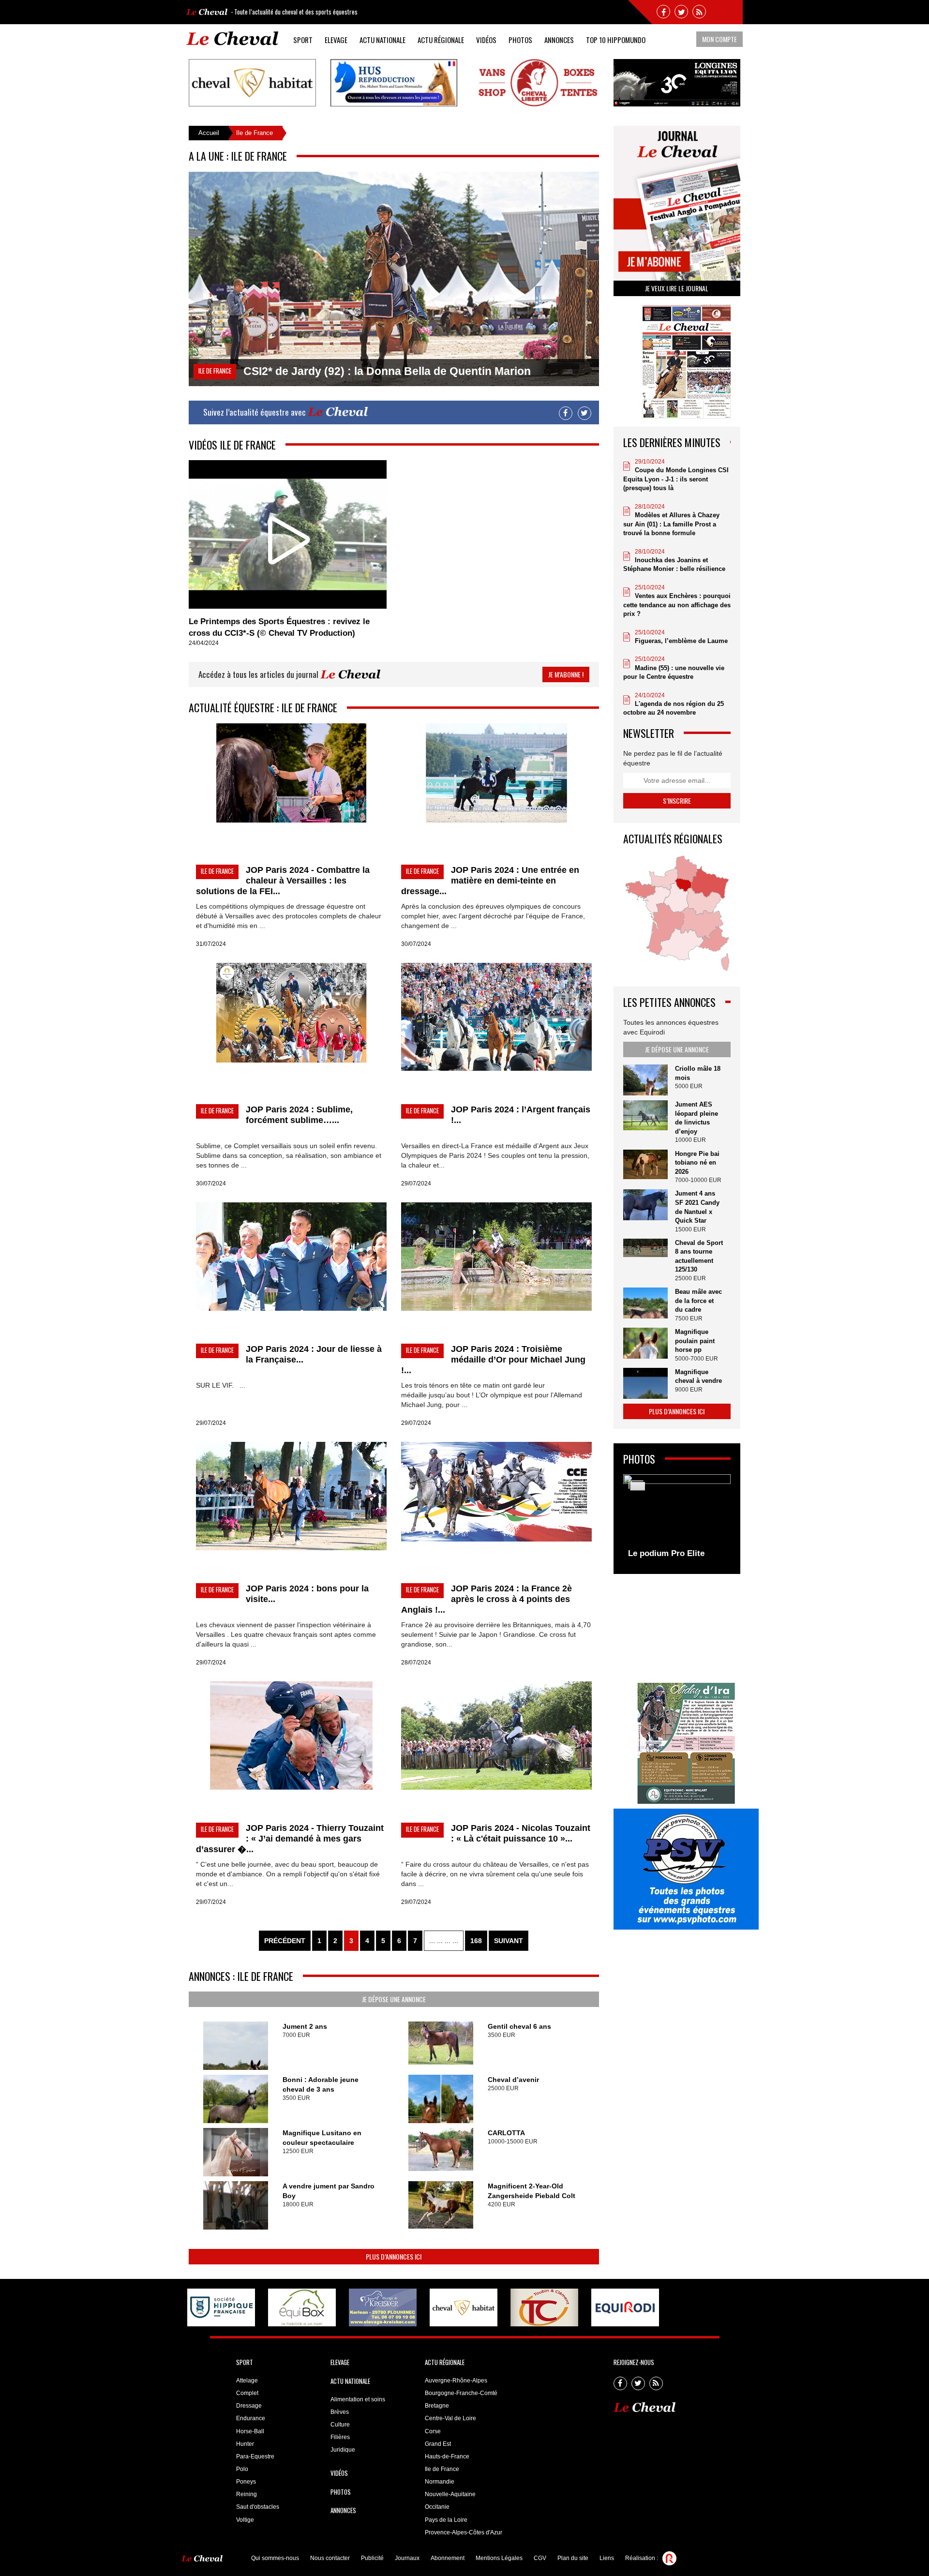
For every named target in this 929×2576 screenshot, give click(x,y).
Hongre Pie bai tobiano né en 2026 (697, 1163)
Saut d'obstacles (258, 2507)
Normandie (440, 2482)
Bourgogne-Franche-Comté (461, 2393)
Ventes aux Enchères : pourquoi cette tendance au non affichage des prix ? (677, 605)
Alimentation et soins (358, 2399)
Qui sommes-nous (275, 2558)
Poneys (246, 2482)
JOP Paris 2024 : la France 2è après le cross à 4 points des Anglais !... (487, 1599)
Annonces (559, 40)
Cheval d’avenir (513, 2080)
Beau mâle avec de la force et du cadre (698, 1301)
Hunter (245, 2444)
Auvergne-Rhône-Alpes (456, 2381)
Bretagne (437, 2406)
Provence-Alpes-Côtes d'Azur (464, 2532)
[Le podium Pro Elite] (677, 1519)
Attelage (247, 2381)
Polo (242, 2469)
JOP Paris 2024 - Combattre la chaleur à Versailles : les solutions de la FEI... (283, 881)
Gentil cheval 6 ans (519, 2026)
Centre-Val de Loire (450, 2418)
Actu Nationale (382, 40)
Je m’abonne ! (566, 674)
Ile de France (442, 2469)
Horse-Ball (250, 2431)
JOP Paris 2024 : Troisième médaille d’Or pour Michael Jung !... (493, 1360)
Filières (340, 2437)
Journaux (407, 2558)
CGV (540, 2558)
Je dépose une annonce (394, 1999)
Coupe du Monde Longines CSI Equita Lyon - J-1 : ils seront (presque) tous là (676, 479)
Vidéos (486, 40)
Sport (303, 40)
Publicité (372, 2558)
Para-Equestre (255, 2456)
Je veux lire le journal (677, 288)
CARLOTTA (506, 2133)
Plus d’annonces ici (394, 2256)
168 (476, 1941)
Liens (607, 2558)
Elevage (336, 40)
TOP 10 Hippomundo (616, 40)
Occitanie (437, 2507)
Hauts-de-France (447, 2456)
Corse (433, 2431)
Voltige (245, 2520)
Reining (247, 2494)
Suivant (509, 1941)
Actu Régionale (441, 40)
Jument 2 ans (305, 2026)
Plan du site (573, 2558)
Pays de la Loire (446, 2520)
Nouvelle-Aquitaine (450, 2494)
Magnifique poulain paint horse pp (695, 1341)
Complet (247, 2393)
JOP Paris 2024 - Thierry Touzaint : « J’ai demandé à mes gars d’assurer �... (290, 1839)
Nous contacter (330, 2558)
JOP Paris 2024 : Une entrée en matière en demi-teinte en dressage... (490, 881)
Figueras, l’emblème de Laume (681, 641)
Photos (520, 40)
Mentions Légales (499, 2558)
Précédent (285, 1941)
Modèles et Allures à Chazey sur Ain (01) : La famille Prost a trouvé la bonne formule (671, 524)
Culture (340, 2425)
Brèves (340, 2412)
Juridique (343, 2450)
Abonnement (448, 2558)
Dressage (249, 2406)
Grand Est (438, 2444)
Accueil (209, 133)
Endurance (251, 2418)
